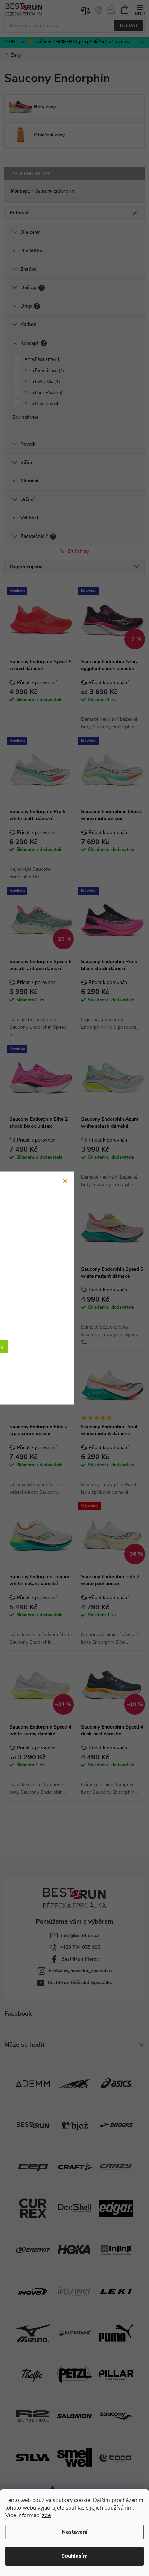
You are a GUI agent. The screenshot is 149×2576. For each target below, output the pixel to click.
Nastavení (74, 2532)
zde (46, 2515)
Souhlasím (74, 2556)
